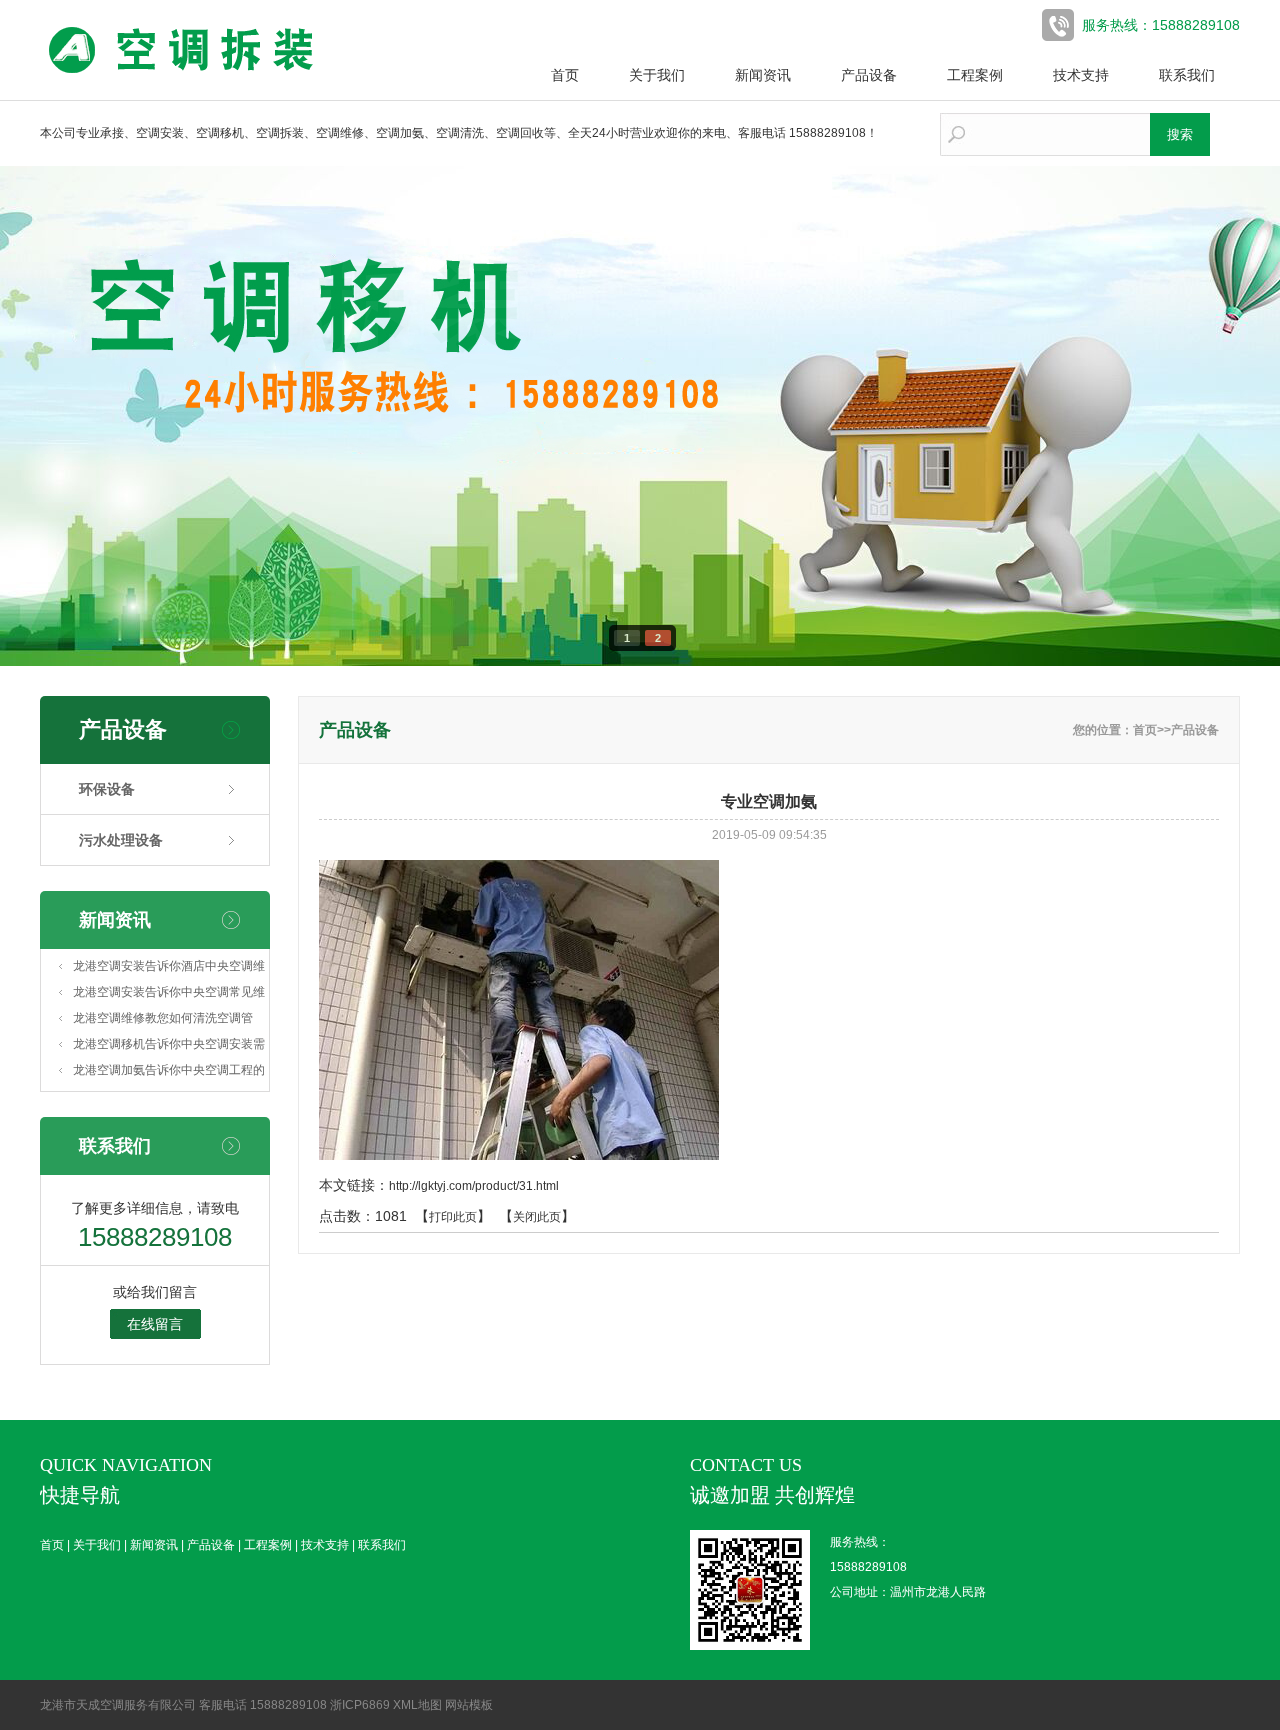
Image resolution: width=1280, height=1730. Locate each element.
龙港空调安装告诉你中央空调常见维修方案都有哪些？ (169, 995)
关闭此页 (537, 1217)
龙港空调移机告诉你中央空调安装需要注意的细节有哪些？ (169, 1047)
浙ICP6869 (360, 1705)
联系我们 (1187, 75)
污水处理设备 (121, 840)
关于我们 (657, 75)
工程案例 (975, 75)
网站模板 (469, 1705)
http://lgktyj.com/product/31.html (474, 1186)
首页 (565, 75)
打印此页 (453, 1217)
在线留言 (155, 1324)
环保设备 (107, 789)
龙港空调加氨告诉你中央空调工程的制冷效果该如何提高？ (169, 1073)
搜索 (1180, 134)
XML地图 (417, 1705)
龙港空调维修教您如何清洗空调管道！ (163, 1021)
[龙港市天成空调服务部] (190, 76)
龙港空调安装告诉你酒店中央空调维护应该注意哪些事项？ (169, 969)
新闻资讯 (763, 75)
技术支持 (1081, 75)
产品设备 (869, 75)
